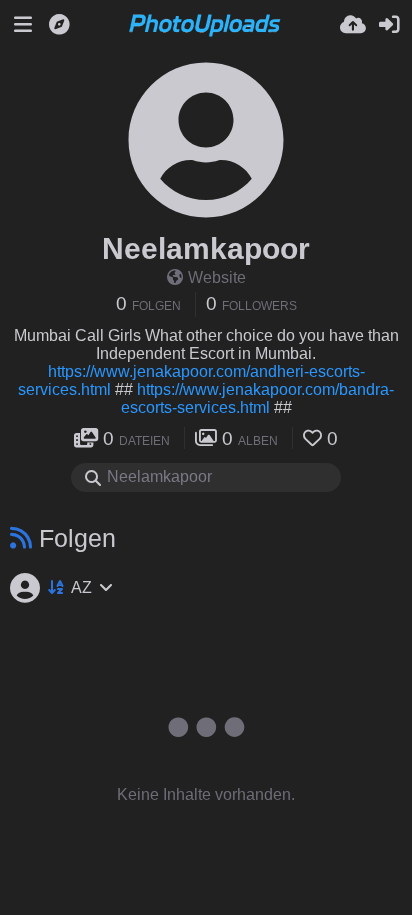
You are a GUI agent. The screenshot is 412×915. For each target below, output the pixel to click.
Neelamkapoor (206, 248)
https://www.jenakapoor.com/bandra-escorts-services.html (258, 398)
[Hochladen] (353, 25)
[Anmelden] (389, 25)
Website (217, 277)
